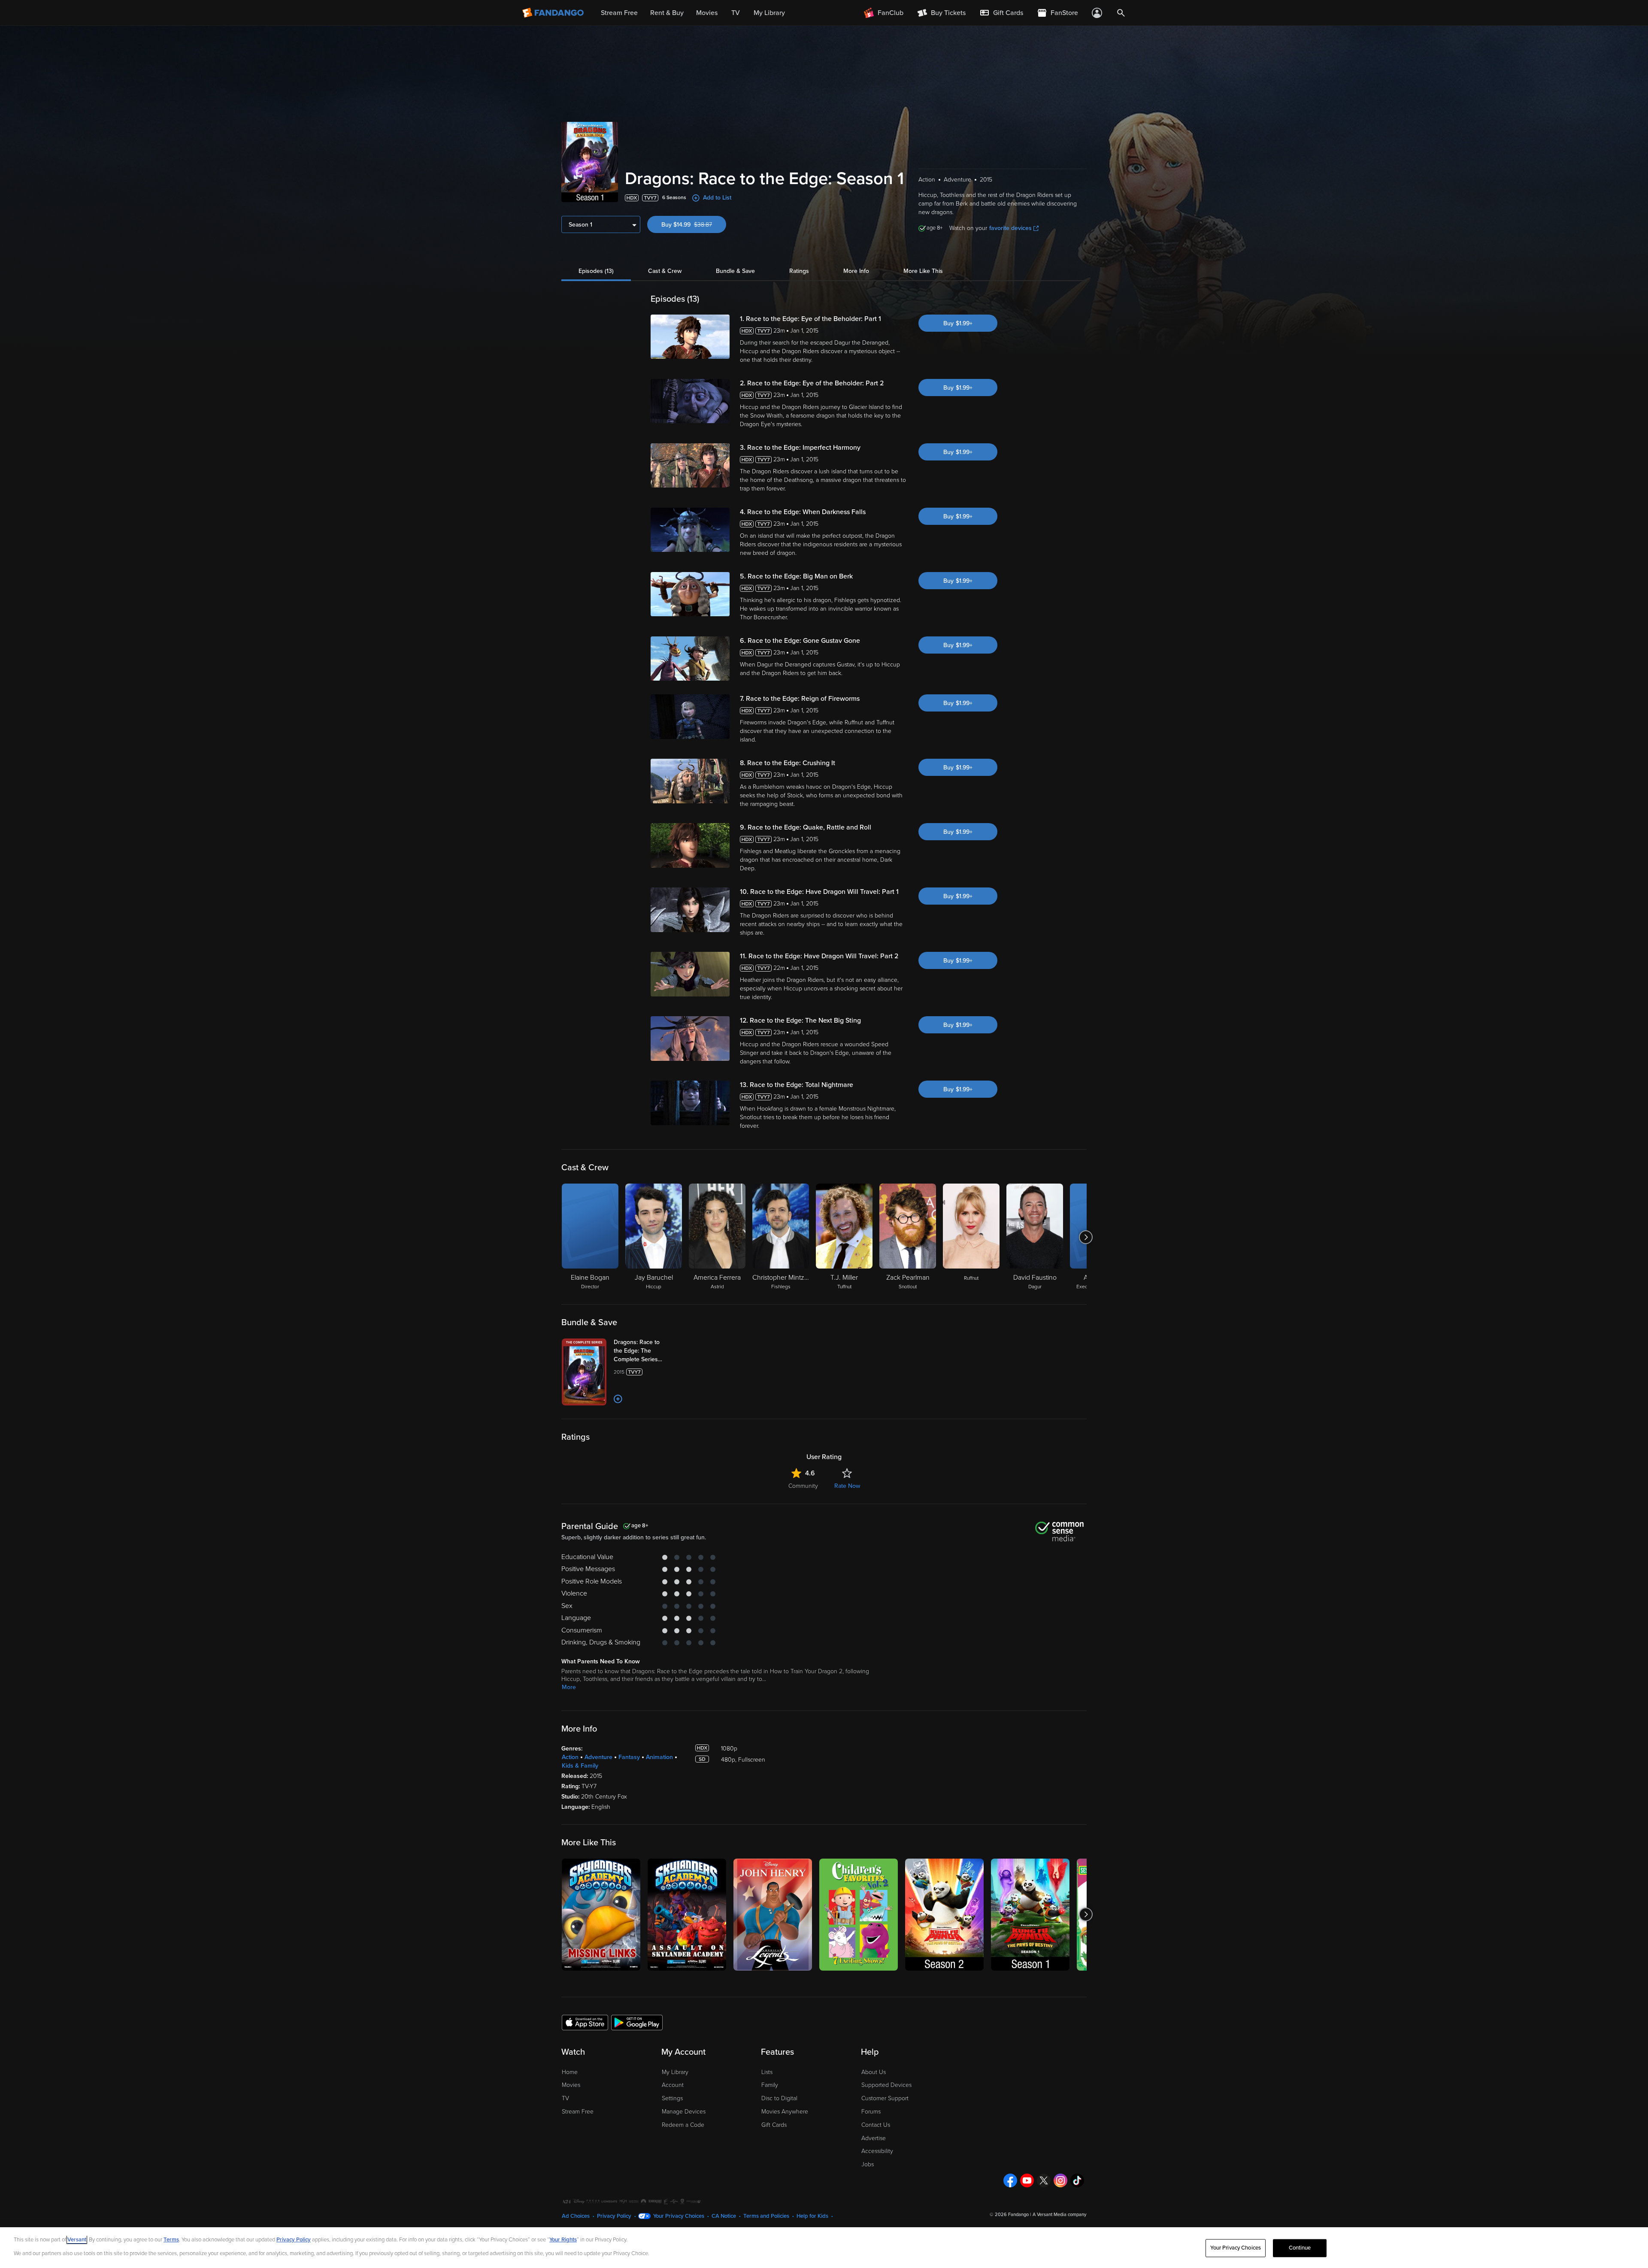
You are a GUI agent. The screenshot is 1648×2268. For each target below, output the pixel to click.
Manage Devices (684, 2112)
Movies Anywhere (785, 2112)
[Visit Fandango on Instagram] (1060, 2180)
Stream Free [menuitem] (619, 13)
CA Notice (724, 2216)
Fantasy (629, 1757)
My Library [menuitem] (769, 13)
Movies (571, 2085)
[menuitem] (1001, 13)
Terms (171, 2240)
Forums (871, 2112)
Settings (672, 2098)
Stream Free (578, 2112)
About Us (874, 2072)
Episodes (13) (596, 271)
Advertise (874, 2138)
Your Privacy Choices (679, 2216)
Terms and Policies (766, 2216)
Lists (767, 2072)
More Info (856, 271)
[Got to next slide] (1086, 1237)
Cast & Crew (665, 271)
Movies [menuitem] (707, 13)
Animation (659, 1757)
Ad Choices (576, 2216)
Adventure (598, 1757)
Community (803, 1486)
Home (570, 2072)
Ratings (799, 271)
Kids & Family (580, 1766)
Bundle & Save (735, 271)
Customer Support (885, 2098)
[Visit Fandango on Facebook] (1010, 2180)
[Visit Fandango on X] (1044, 2180)
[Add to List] (618, 1399)
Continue (1300, 2248)
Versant (77, 2240)
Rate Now (847, 1486)
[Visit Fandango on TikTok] (1077, 2180)
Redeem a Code (683, 2125)
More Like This (923, 271)
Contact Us (876, 2125)
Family (770, 2085)
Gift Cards (774, 2125)
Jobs (868, 2164)
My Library (675, 2072)
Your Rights (563, 2240)
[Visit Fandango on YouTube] (1027, 2180)
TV (565, 2098)
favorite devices (1010, 228)
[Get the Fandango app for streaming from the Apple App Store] (585, 2022)
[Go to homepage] (554, 13)
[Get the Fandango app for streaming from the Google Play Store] (637, 2022)
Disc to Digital (779, 2098)
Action (570, 1757)
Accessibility (877, 2151)
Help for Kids (812, 2216)
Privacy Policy (614, 2216)
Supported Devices (886, 2085)
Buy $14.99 (694, 225)
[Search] (1121, 13)
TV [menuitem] (736, 13)
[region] (824, 2248)
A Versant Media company (1059, 2215)
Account (673, 2085)
